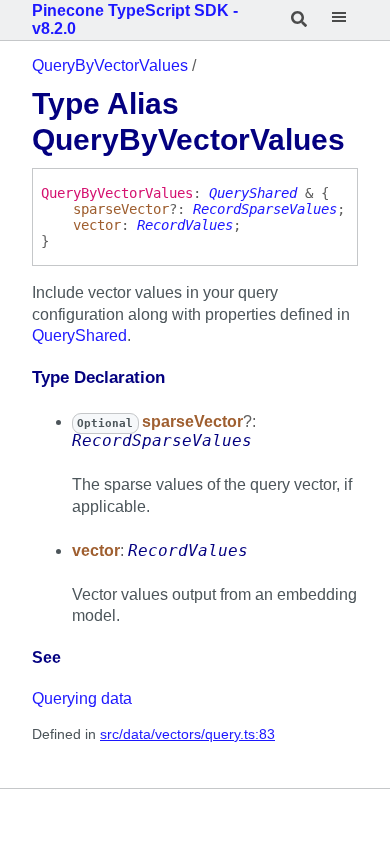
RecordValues (185, 225)
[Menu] (338, 20)
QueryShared (253, 193)
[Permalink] (77, 659)
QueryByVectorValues (110, 65)
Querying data (82, 698)
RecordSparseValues (265, 209)
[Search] (299, 20)
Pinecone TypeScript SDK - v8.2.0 (135, 19)
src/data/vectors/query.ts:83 (187, 734)
